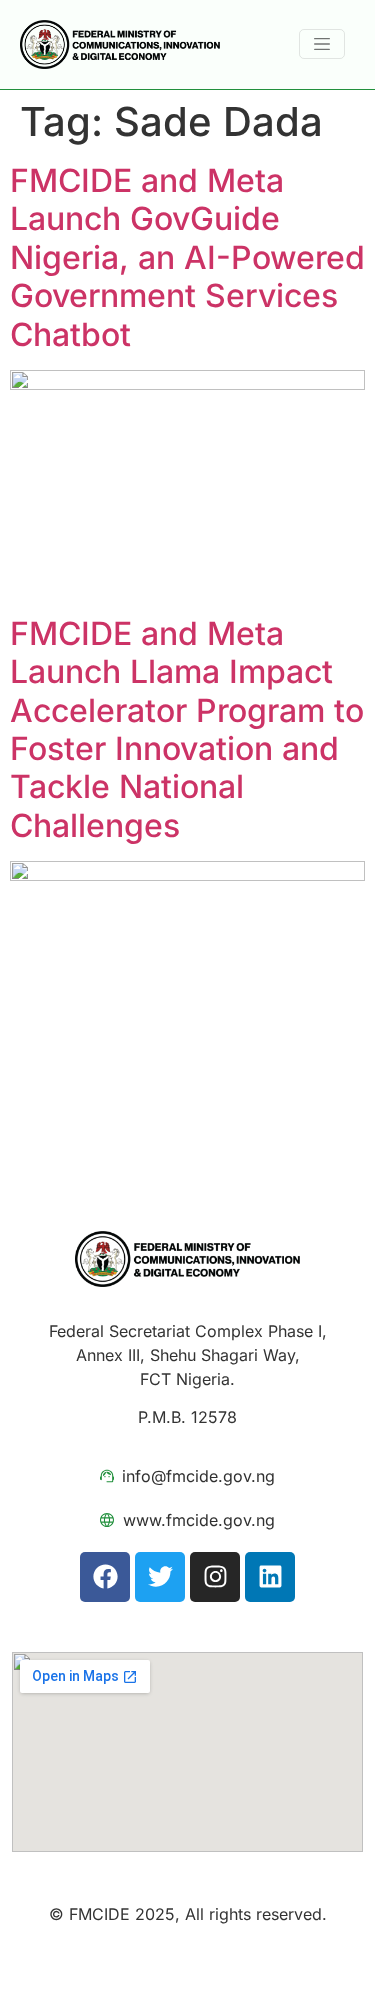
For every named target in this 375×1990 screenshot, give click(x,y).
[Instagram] (215, 1577)
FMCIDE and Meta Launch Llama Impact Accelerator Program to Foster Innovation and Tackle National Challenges (187, 729)
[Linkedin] (270, 1577)
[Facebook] (105, 1577)
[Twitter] (160, 1577)
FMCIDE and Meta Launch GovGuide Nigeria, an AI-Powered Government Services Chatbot (187, 257)
